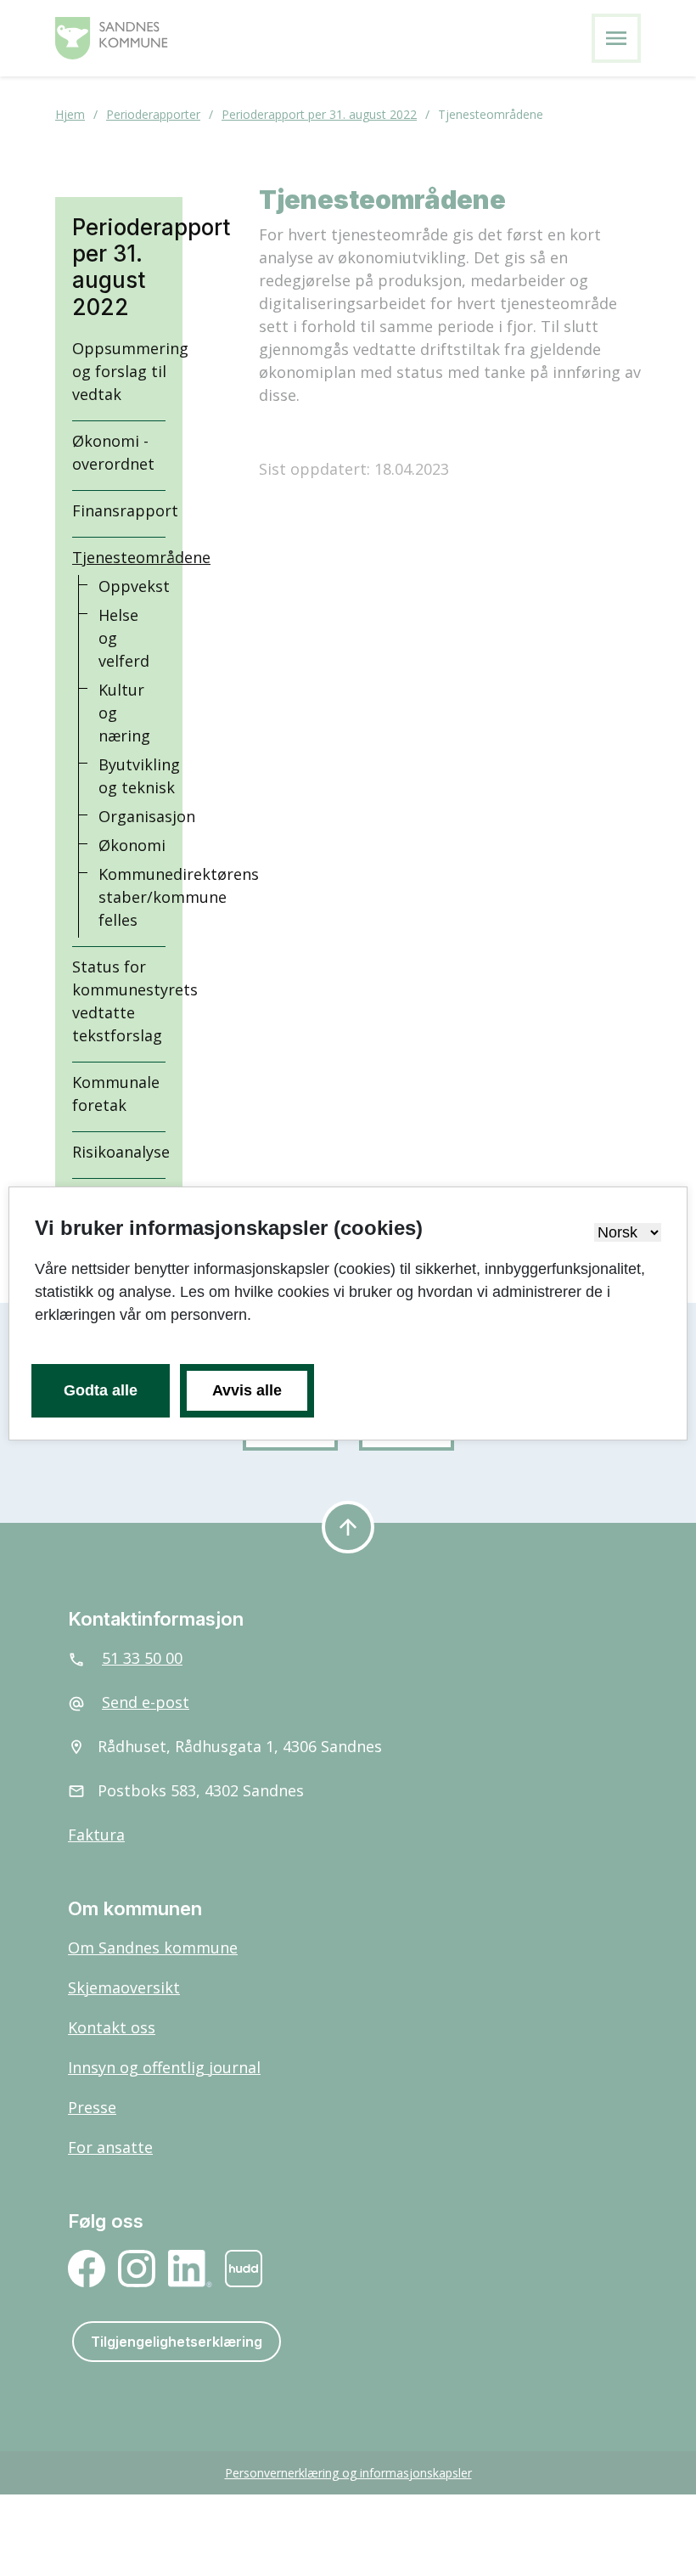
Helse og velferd (124, 638)
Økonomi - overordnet (113, 452)
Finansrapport (125, 510)
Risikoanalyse (121, 1152)
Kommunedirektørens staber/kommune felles (179, 897)
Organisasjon (147, 816)
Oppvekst (134, 586)
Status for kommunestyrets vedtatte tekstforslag (135, 1001)
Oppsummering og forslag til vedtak (130, 371)
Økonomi (132, 845)
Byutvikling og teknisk (139, 776)
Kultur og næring (124, 713)
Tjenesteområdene (141, 557)
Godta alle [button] (101, 1390)
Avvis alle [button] (247, 1390)
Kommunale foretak (116, 1094)
